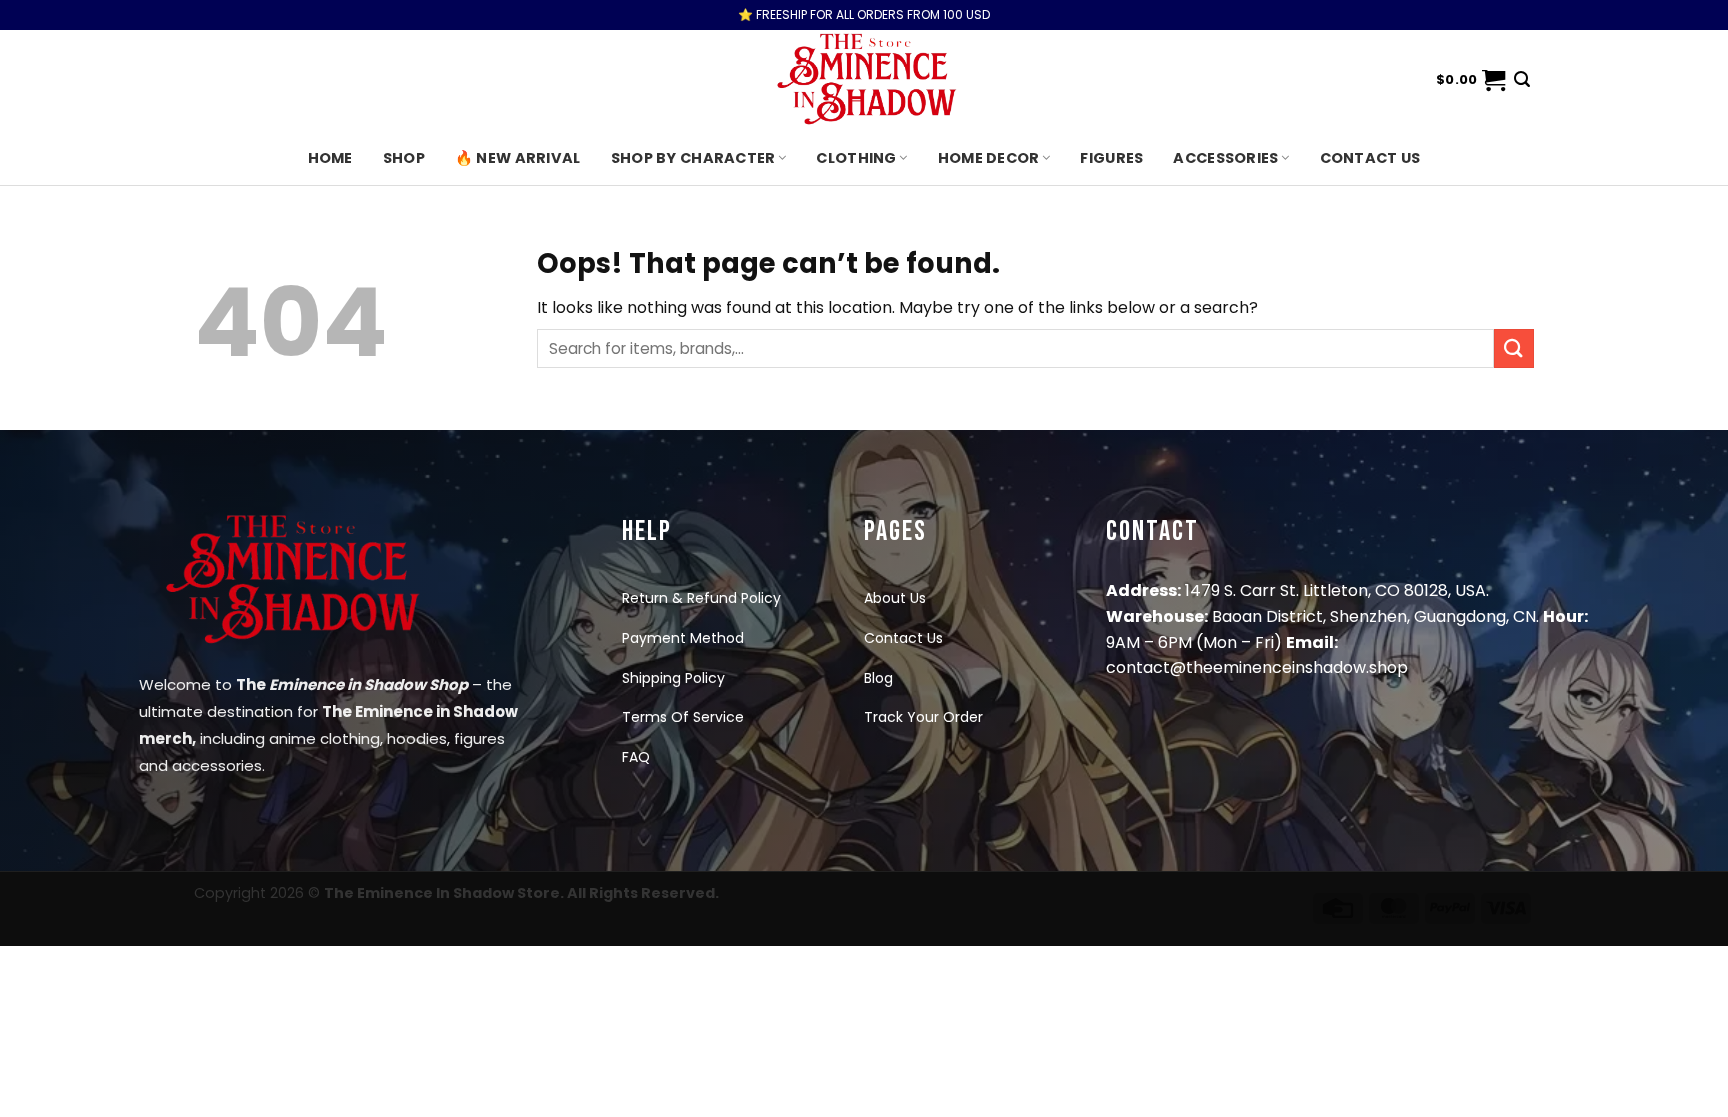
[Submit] (1514, 348)
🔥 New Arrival (518, 158)
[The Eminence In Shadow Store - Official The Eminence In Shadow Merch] (864, 80)
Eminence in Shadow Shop (368, 684)
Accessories (1225, 158)
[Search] (1522, 79)
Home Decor (989, 158)
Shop (404, 158)
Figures (1111, 158)
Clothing (856, 158)
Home (330, 158)
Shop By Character (693, 158)
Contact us (1370, 158)
